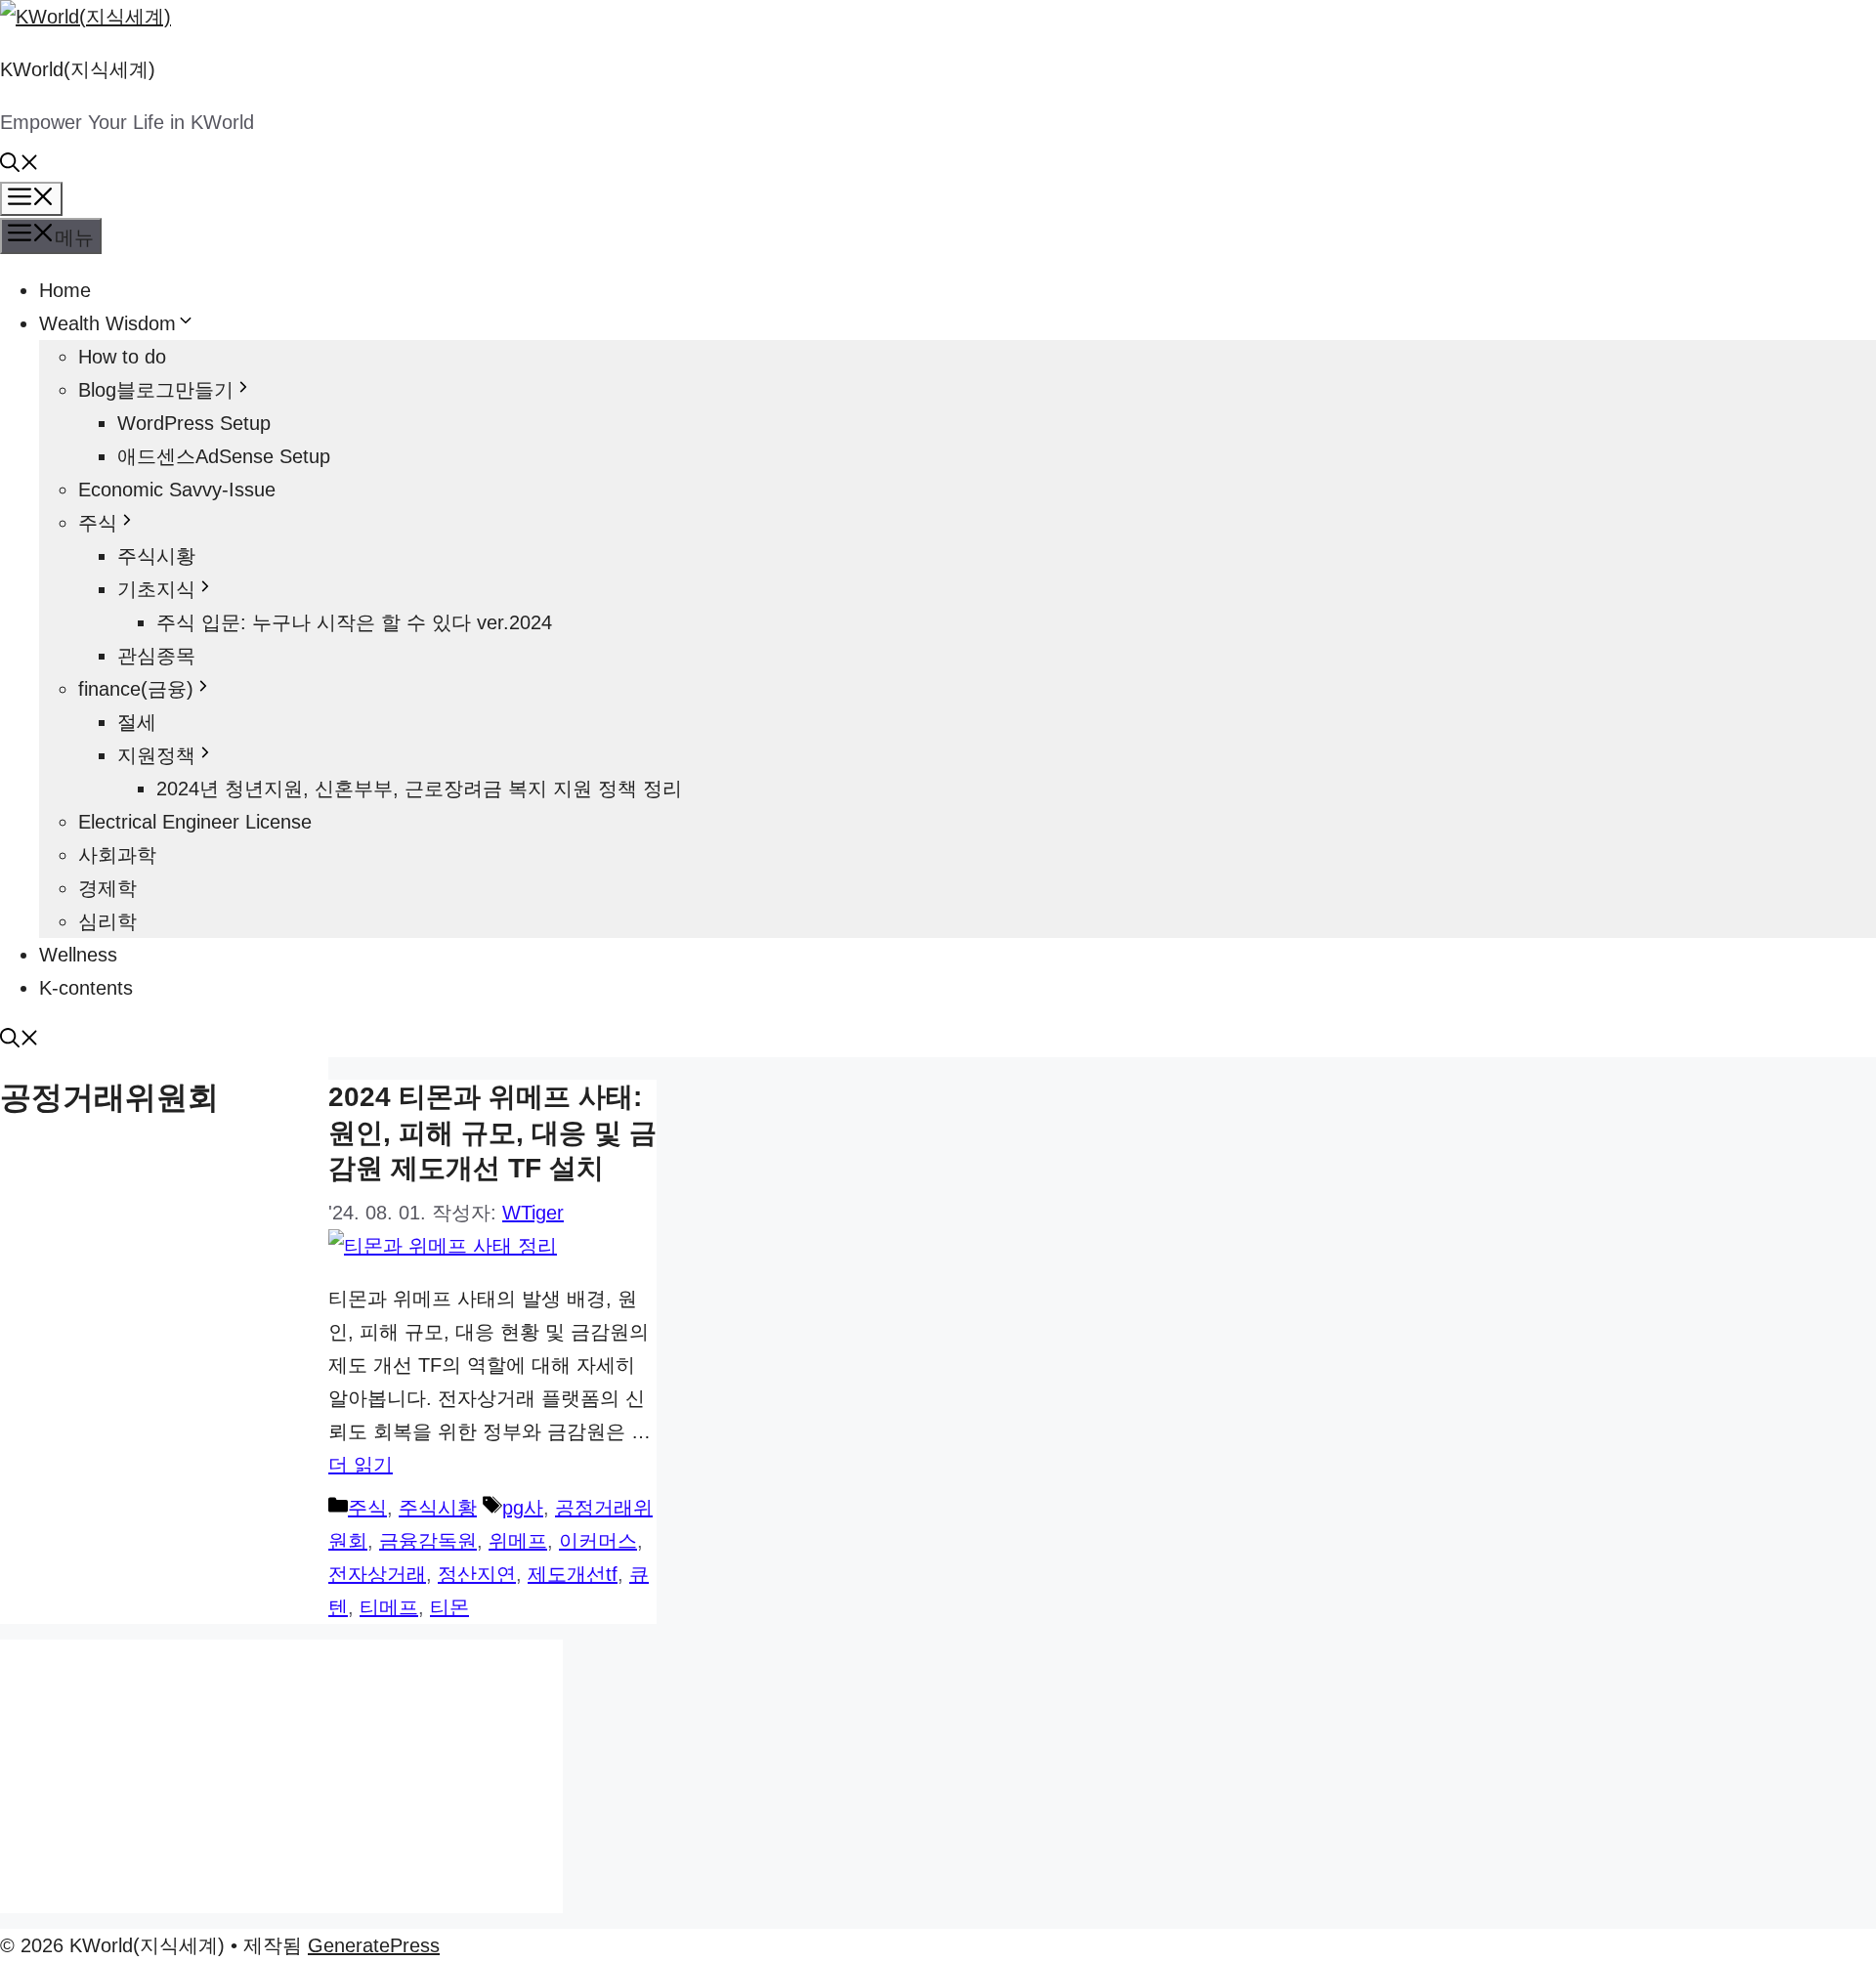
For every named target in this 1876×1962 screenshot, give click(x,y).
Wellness (78, 955)
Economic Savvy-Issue (177, 490)
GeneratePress (374, 1945)
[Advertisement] (281, 1776)
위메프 (518, 1541)
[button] (20, 165)
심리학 (107, 921)
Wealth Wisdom (107, 323)
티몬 (449, 1607)
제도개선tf (573, 1574)
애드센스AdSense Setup (224, 456)
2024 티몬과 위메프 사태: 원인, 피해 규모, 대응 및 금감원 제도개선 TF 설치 (492, 1132)
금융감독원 (428, 1541)
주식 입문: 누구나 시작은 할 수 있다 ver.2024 (354, 622)
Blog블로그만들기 (156, 390)
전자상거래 (377, 1574)
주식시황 (156, 556)
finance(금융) (136, 689)
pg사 (523, 1508)
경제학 (107, 888)
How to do (122, 357)
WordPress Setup (194, 423)
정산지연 (477, 1574)
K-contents (86, 988)
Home (65, 290)
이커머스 (598, 1541)
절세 (137, 722)
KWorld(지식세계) (78, 69)
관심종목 (156, 656)
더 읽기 (361, 1465)
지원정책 (156, 755)
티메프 (389, 1607)
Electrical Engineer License (195, 822)
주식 (98, 523)
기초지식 (156, 589)
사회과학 (117, 855)
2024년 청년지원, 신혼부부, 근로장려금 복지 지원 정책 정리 (419, 789)
